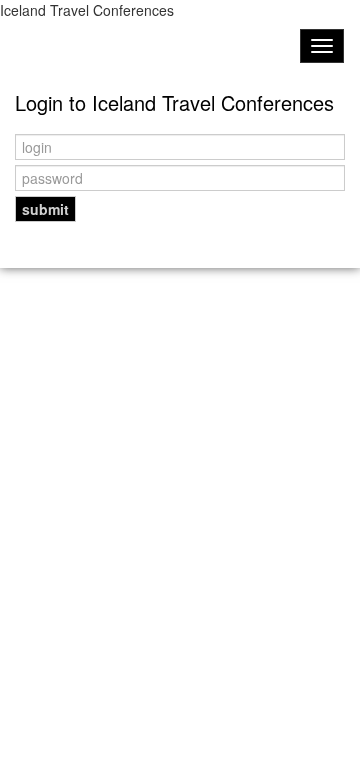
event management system (181, 270)
